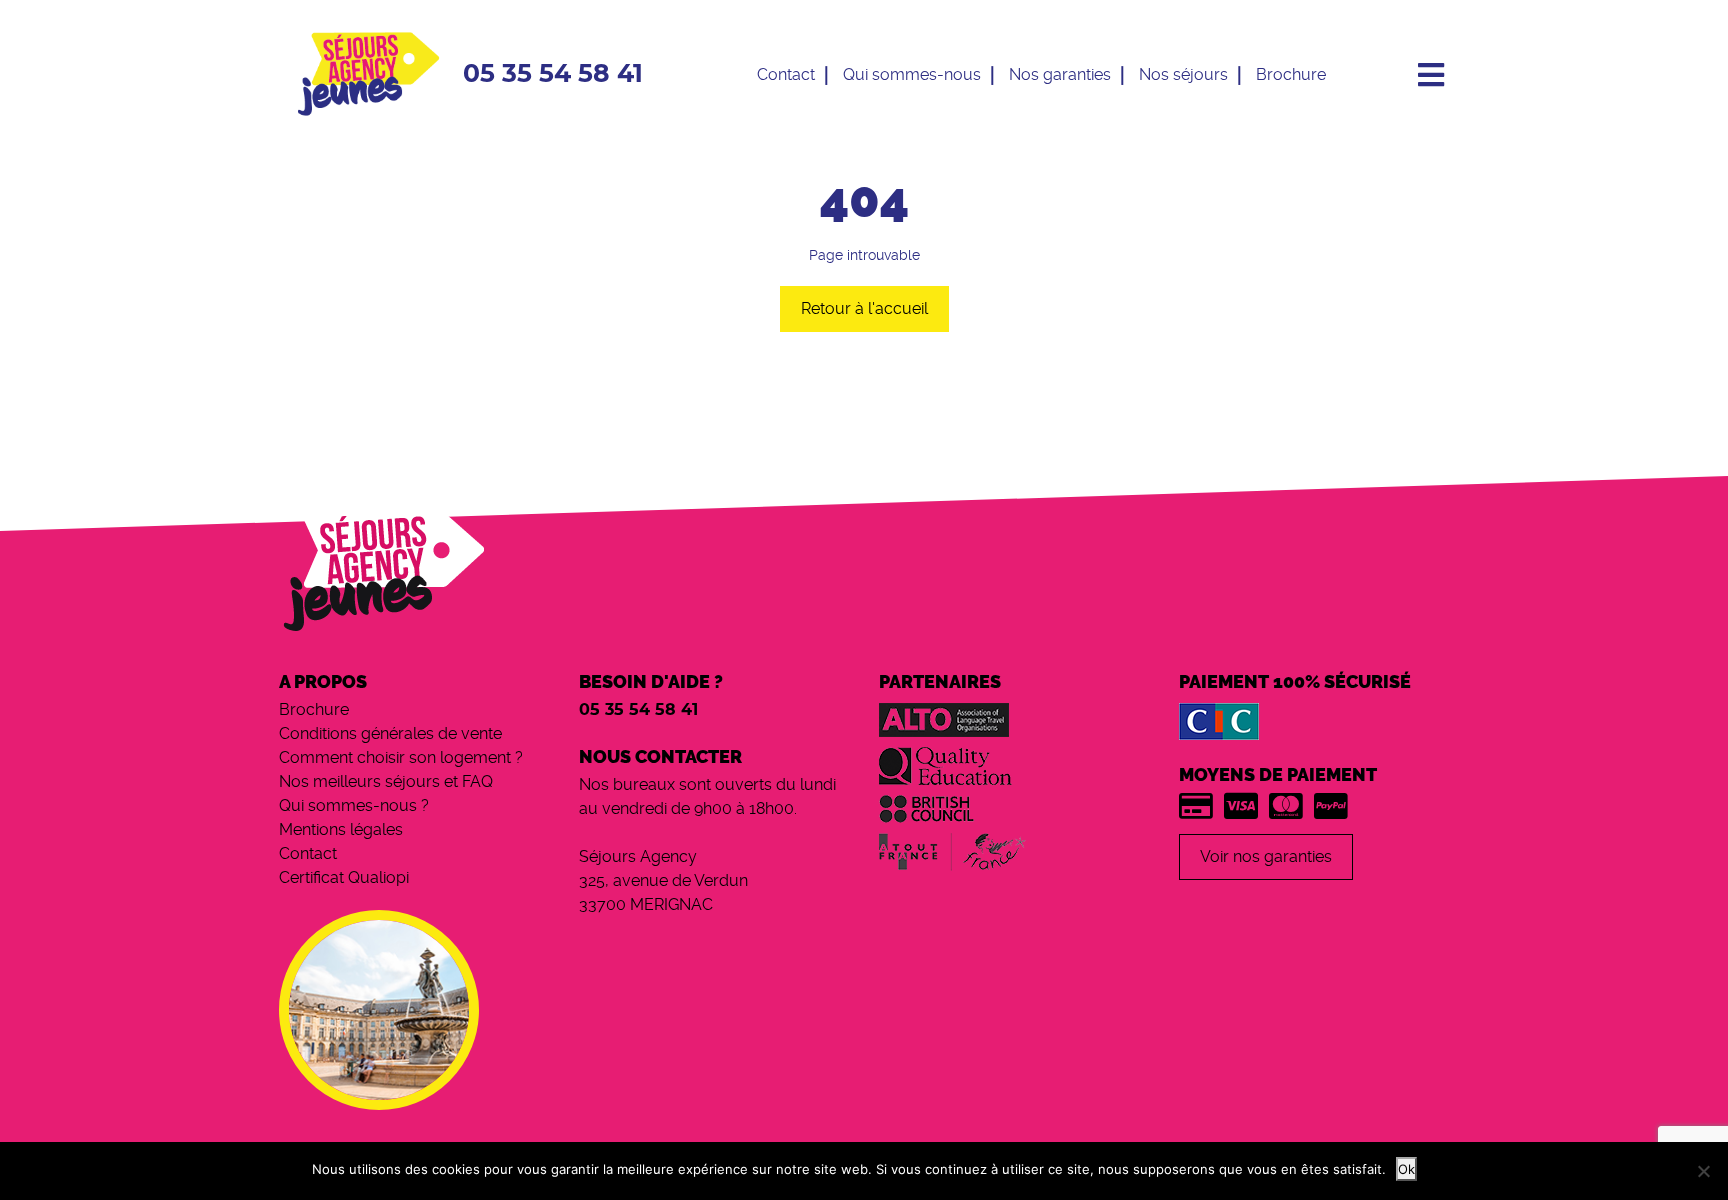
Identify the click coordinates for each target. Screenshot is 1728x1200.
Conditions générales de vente (390, 733)
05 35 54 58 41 (553, 74)
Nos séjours (1183, 74)
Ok (1406, 1169)
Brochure (1291, 74)
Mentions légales (341, 829)
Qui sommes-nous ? (354, 805)
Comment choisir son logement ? (401, 757)
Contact (786, 74)
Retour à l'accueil (864, 308)
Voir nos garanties (1266, 856)
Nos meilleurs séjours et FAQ (386, 781)
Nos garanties (1060, 74)
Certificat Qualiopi (344, 877)
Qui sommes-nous (912, 74)
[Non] (1703, 1171)
